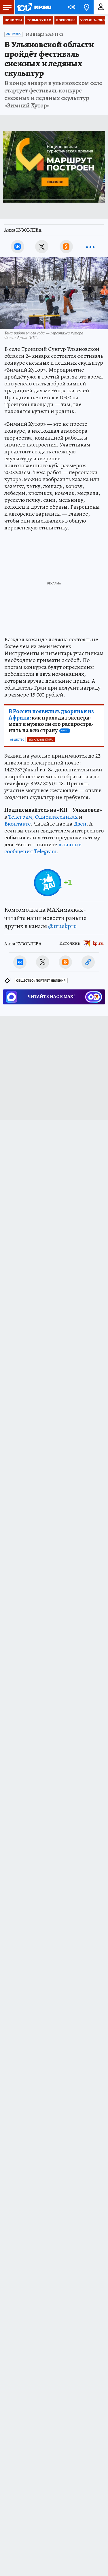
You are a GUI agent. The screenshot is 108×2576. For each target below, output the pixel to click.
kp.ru (98, 943)
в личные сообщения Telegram (43, 848)
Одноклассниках (56, 817)
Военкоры (66, 20)
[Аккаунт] (101, 7)
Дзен (80, 824)
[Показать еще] (90, 247)
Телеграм (20, 817)
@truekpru (62, 926)
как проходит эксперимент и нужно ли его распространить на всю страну (51, 721)
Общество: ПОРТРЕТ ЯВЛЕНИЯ (41, 981)
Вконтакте (18, 824)
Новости (13, 20)
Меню (7, 7)
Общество (13, 34)
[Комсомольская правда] (34, 7)
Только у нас (39, 20)
